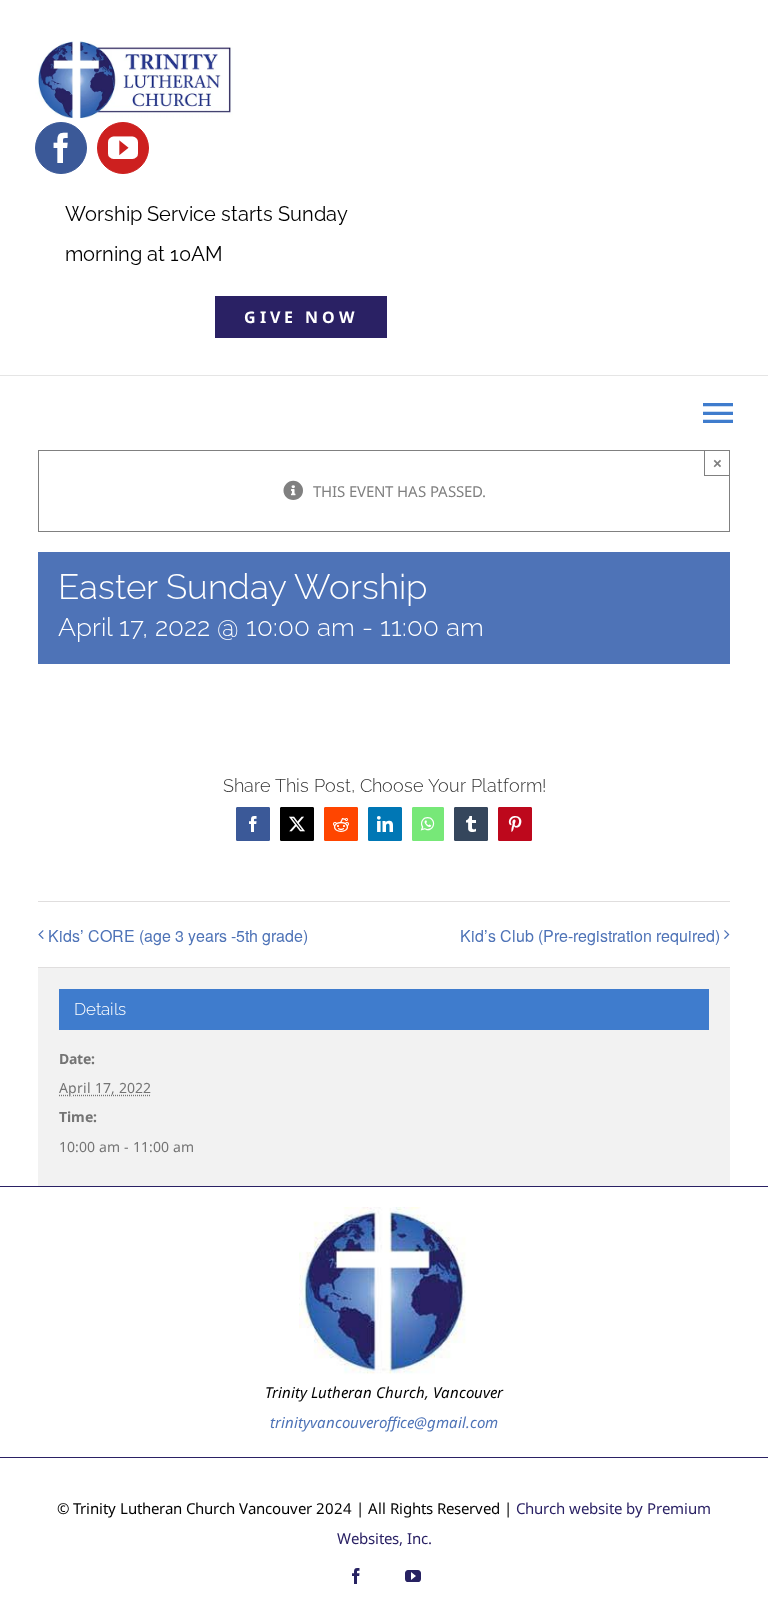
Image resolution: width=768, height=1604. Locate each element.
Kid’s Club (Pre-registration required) (590, 935)
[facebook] (61, 148)
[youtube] (123, 148)
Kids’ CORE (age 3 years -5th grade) (178, 935)
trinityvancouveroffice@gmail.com (384, 1422)
